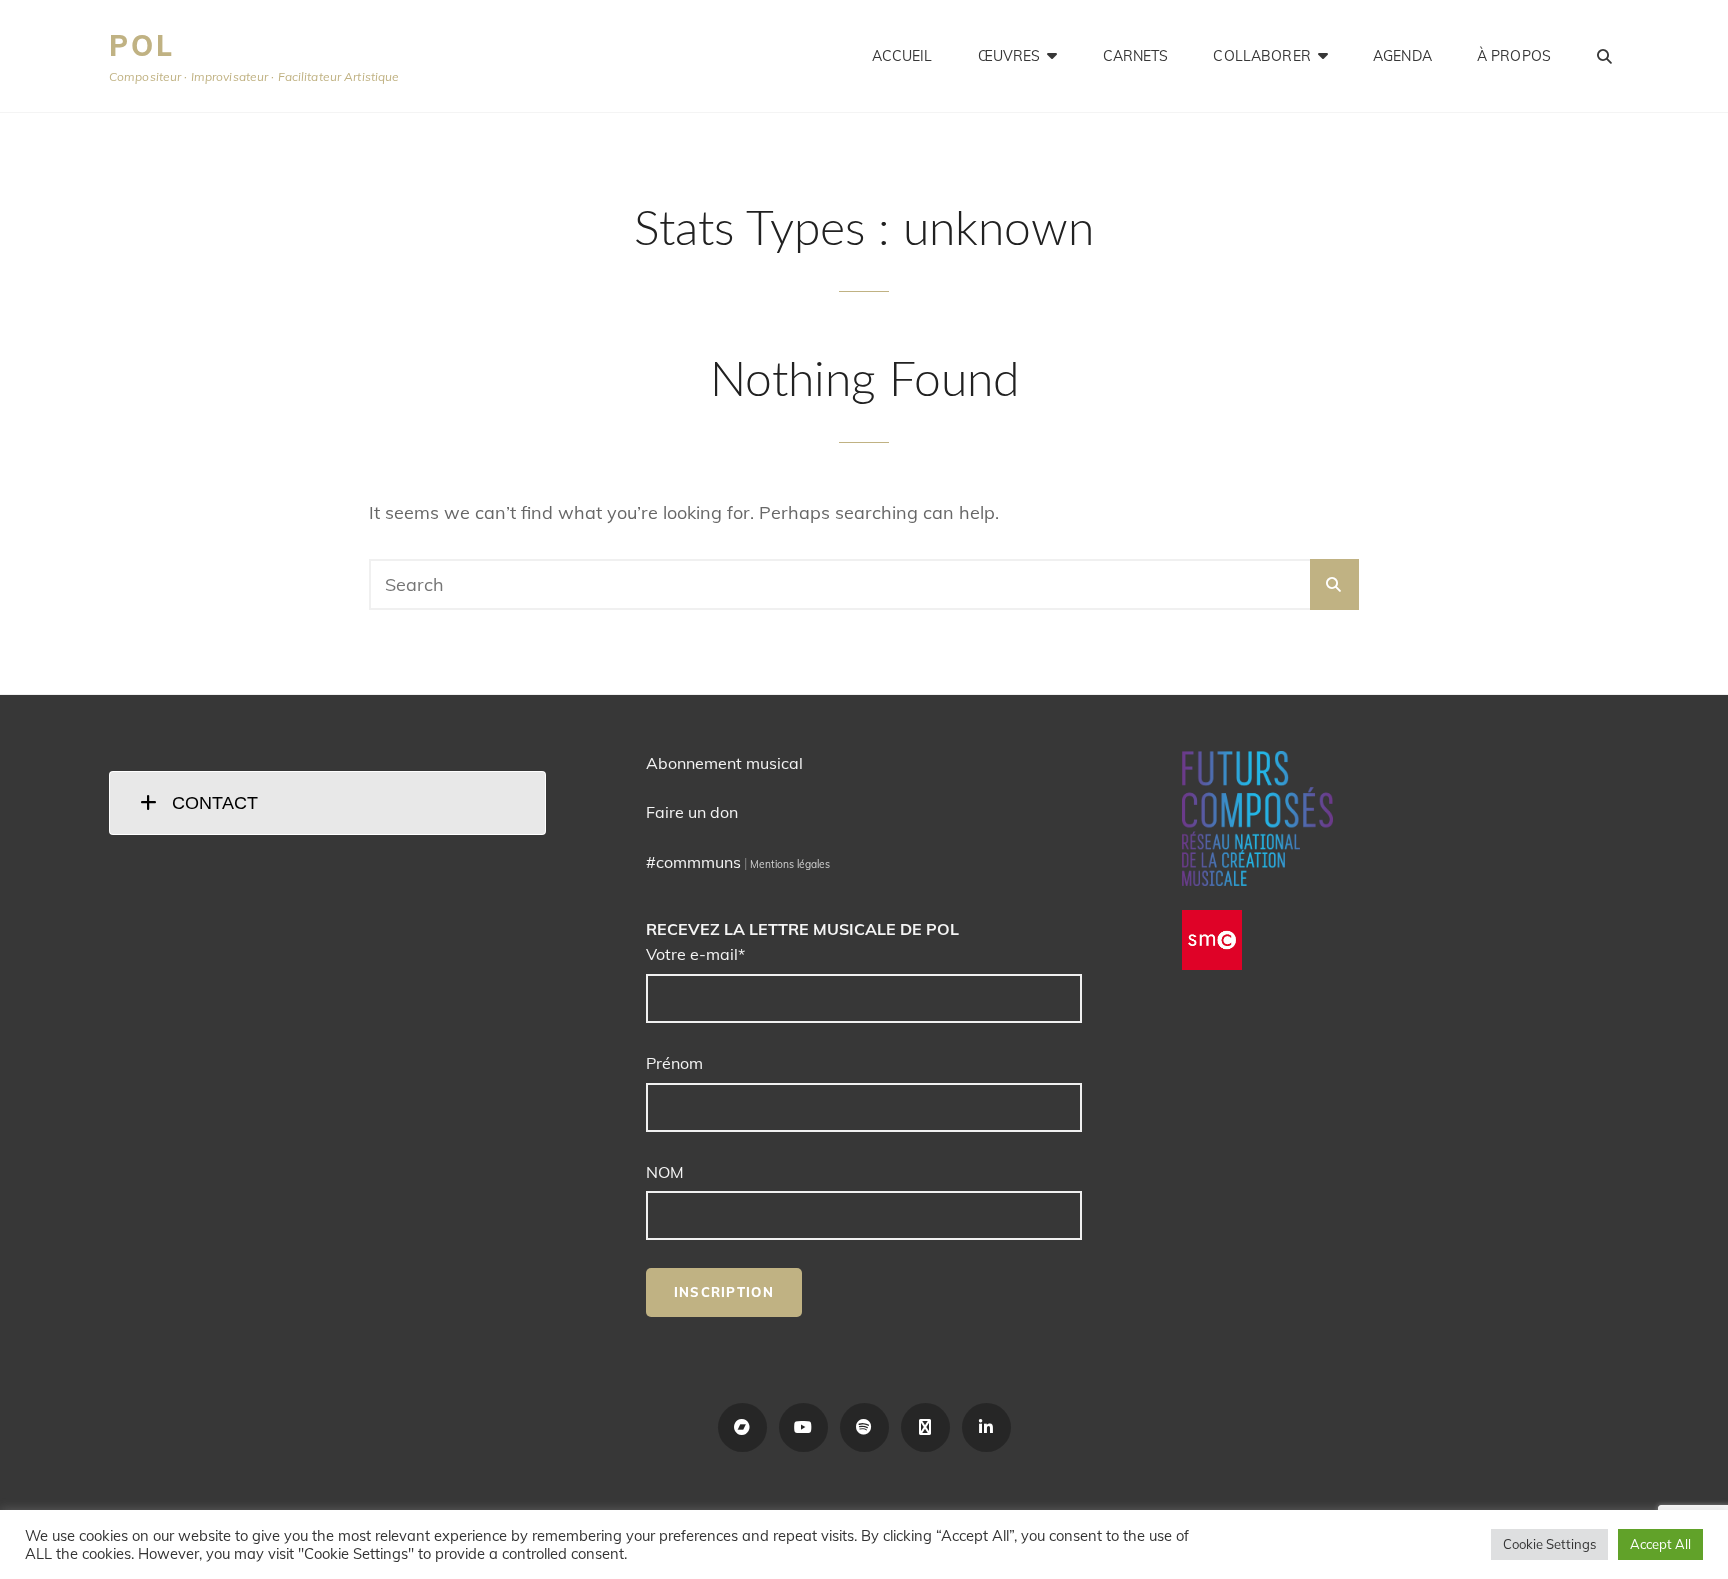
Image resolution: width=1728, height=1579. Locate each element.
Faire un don (692, 812)
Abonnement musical (724, 763)
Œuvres (1009, 56)
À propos (1514, 56)
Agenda (1402, 56)
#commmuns (693, 862)
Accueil (902, 56)
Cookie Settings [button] (1549, 1544)
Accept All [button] (1660, 1544)
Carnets (1136, 56)
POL (141, 45)
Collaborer (1261, 56)
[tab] (327, 803)
